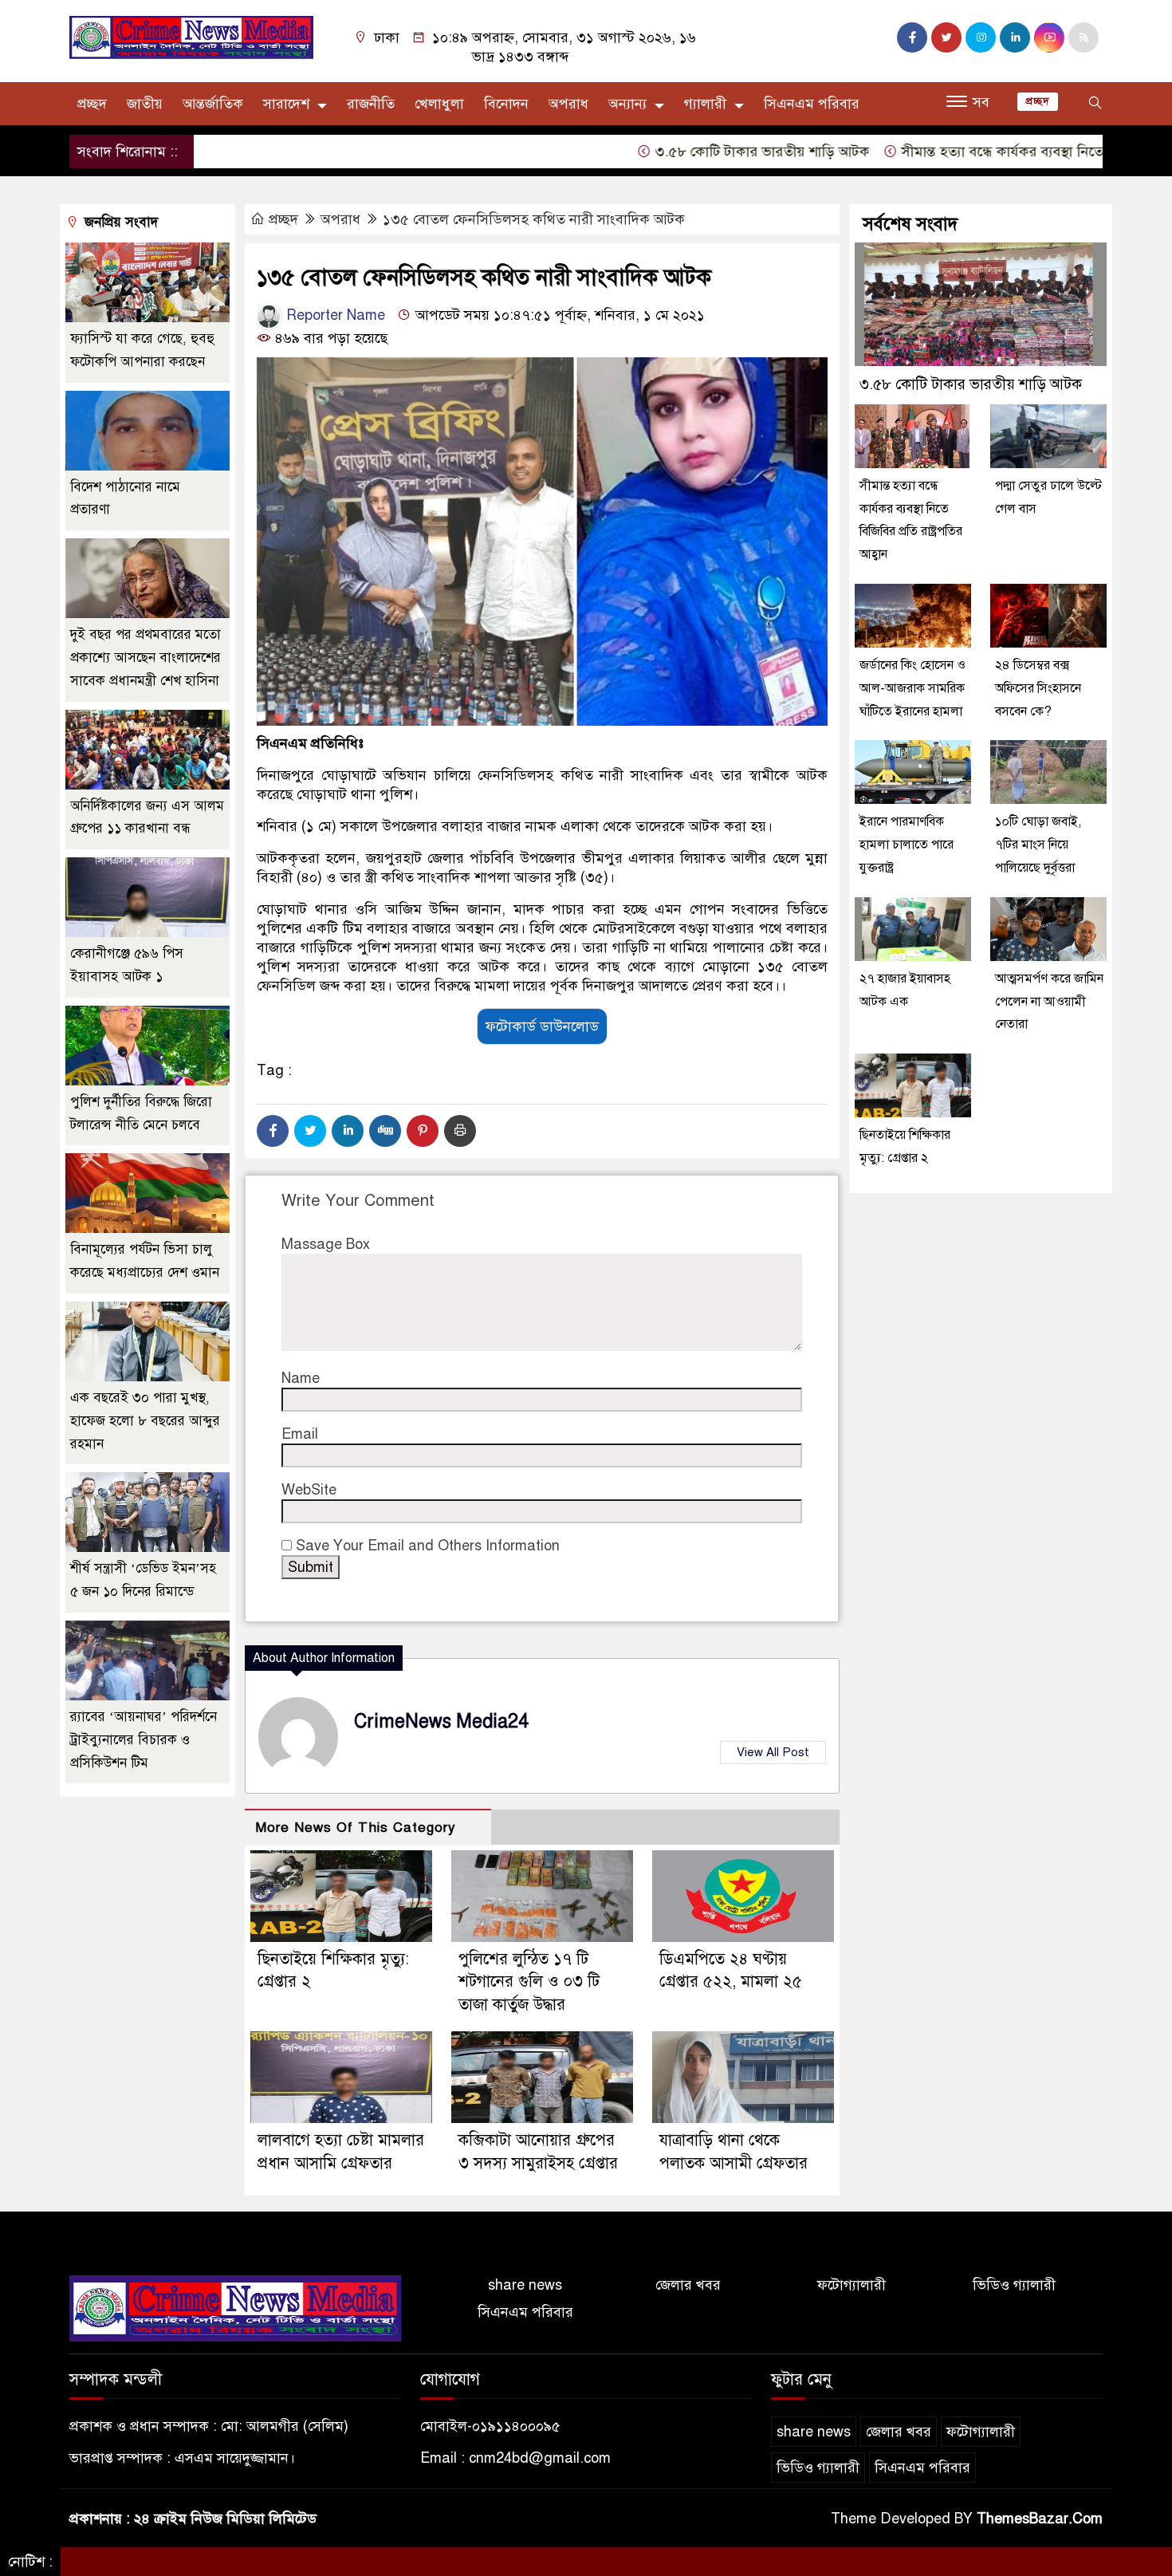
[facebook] (912, 37)
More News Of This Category (356, 1828)
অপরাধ (568, 104)
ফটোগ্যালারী (851, 2285)
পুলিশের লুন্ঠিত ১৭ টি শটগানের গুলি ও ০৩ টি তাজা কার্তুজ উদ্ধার (529, 1982)
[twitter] (946, 37)
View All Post (773, 1752)
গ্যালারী (705, 104)
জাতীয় (145, 104)
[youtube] (1049, 37)
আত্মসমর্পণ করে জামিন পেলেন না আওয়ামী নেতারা (1049, 1002)
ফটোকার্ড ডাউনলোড (542, 1026)
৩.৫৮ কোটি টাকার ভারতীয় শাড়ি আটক (695, 152)
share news (525, 2285)
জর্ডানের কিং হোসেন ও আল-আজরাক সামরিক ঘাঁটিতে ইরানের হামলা (912, 688)
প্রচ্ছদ (92, 104)
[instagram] (981, 37)
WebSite (309, 1490)
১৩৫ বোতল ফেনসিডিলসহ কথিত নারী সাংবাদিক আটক (534, 219)
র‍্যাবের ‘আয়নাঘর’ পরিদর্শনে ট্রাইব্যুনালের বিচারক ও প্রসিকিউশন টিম (144, 1740)
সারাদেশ (286, 104)
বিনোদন (506, 104)
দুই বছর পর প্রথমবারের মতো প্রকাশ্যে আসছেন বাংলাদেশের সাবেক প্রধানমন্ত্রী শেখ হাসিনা (146, 658)
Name (301, 1378)
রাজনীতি (371, 104)
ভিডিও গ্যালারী (1014, 2285)
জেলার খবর (688, 2285)
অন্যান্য (627, 104)
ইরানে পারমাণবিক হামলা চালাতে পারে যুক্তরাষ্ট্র (907, 845)
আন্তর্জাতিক (213, 104)
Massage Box (326, 1244)
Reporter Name (334, 315)
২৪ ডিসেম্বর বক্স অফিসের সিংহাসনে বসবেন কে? (1038, 688)
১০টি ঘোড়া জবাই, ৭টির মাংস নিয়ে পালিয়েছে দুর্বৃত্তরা (1038, 845)
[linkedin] (1015, 37)
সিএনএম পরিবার (812, 104)
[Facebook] (273, 1131)
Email (300, 1434)
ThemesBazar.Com (1040, 2519)
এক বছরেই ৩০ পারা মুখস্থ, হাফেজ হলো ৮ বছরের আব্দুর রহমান (145, 1421)
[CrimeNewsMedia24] (191, 37)
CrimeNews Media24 (441, 1721)
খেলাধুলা (439, 104)
